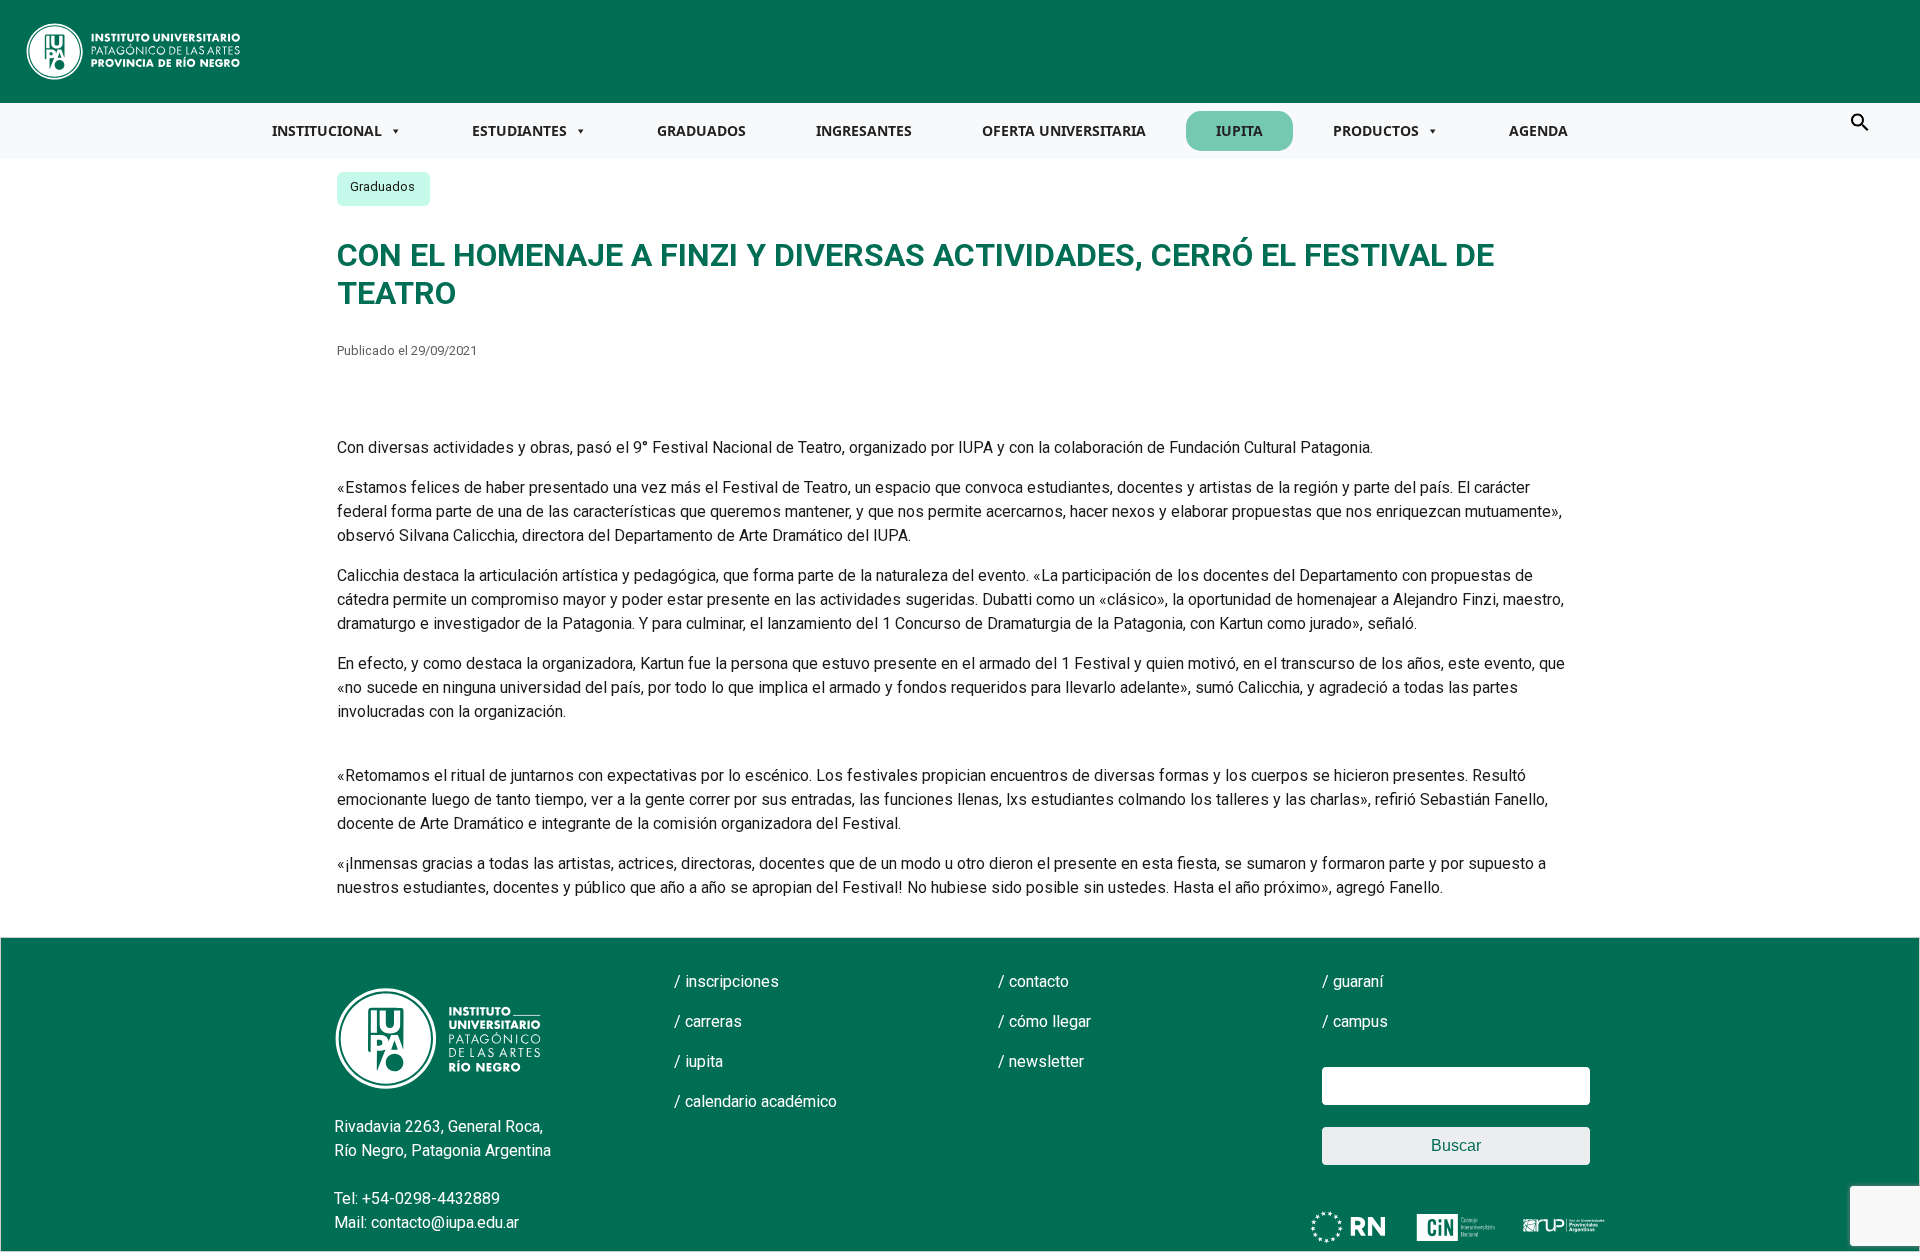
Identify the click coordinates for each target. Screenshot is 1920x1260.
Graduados (701, 130)
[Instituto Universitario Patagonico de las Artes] (134, 50)
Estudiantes (519, 130)
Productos (1376, 130)
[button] (1860, 121)
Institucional (327, 130)
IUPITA (1239, 130)
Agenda (1538, 130)
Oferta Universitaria (1064, 130)
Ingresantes (864, 130)
